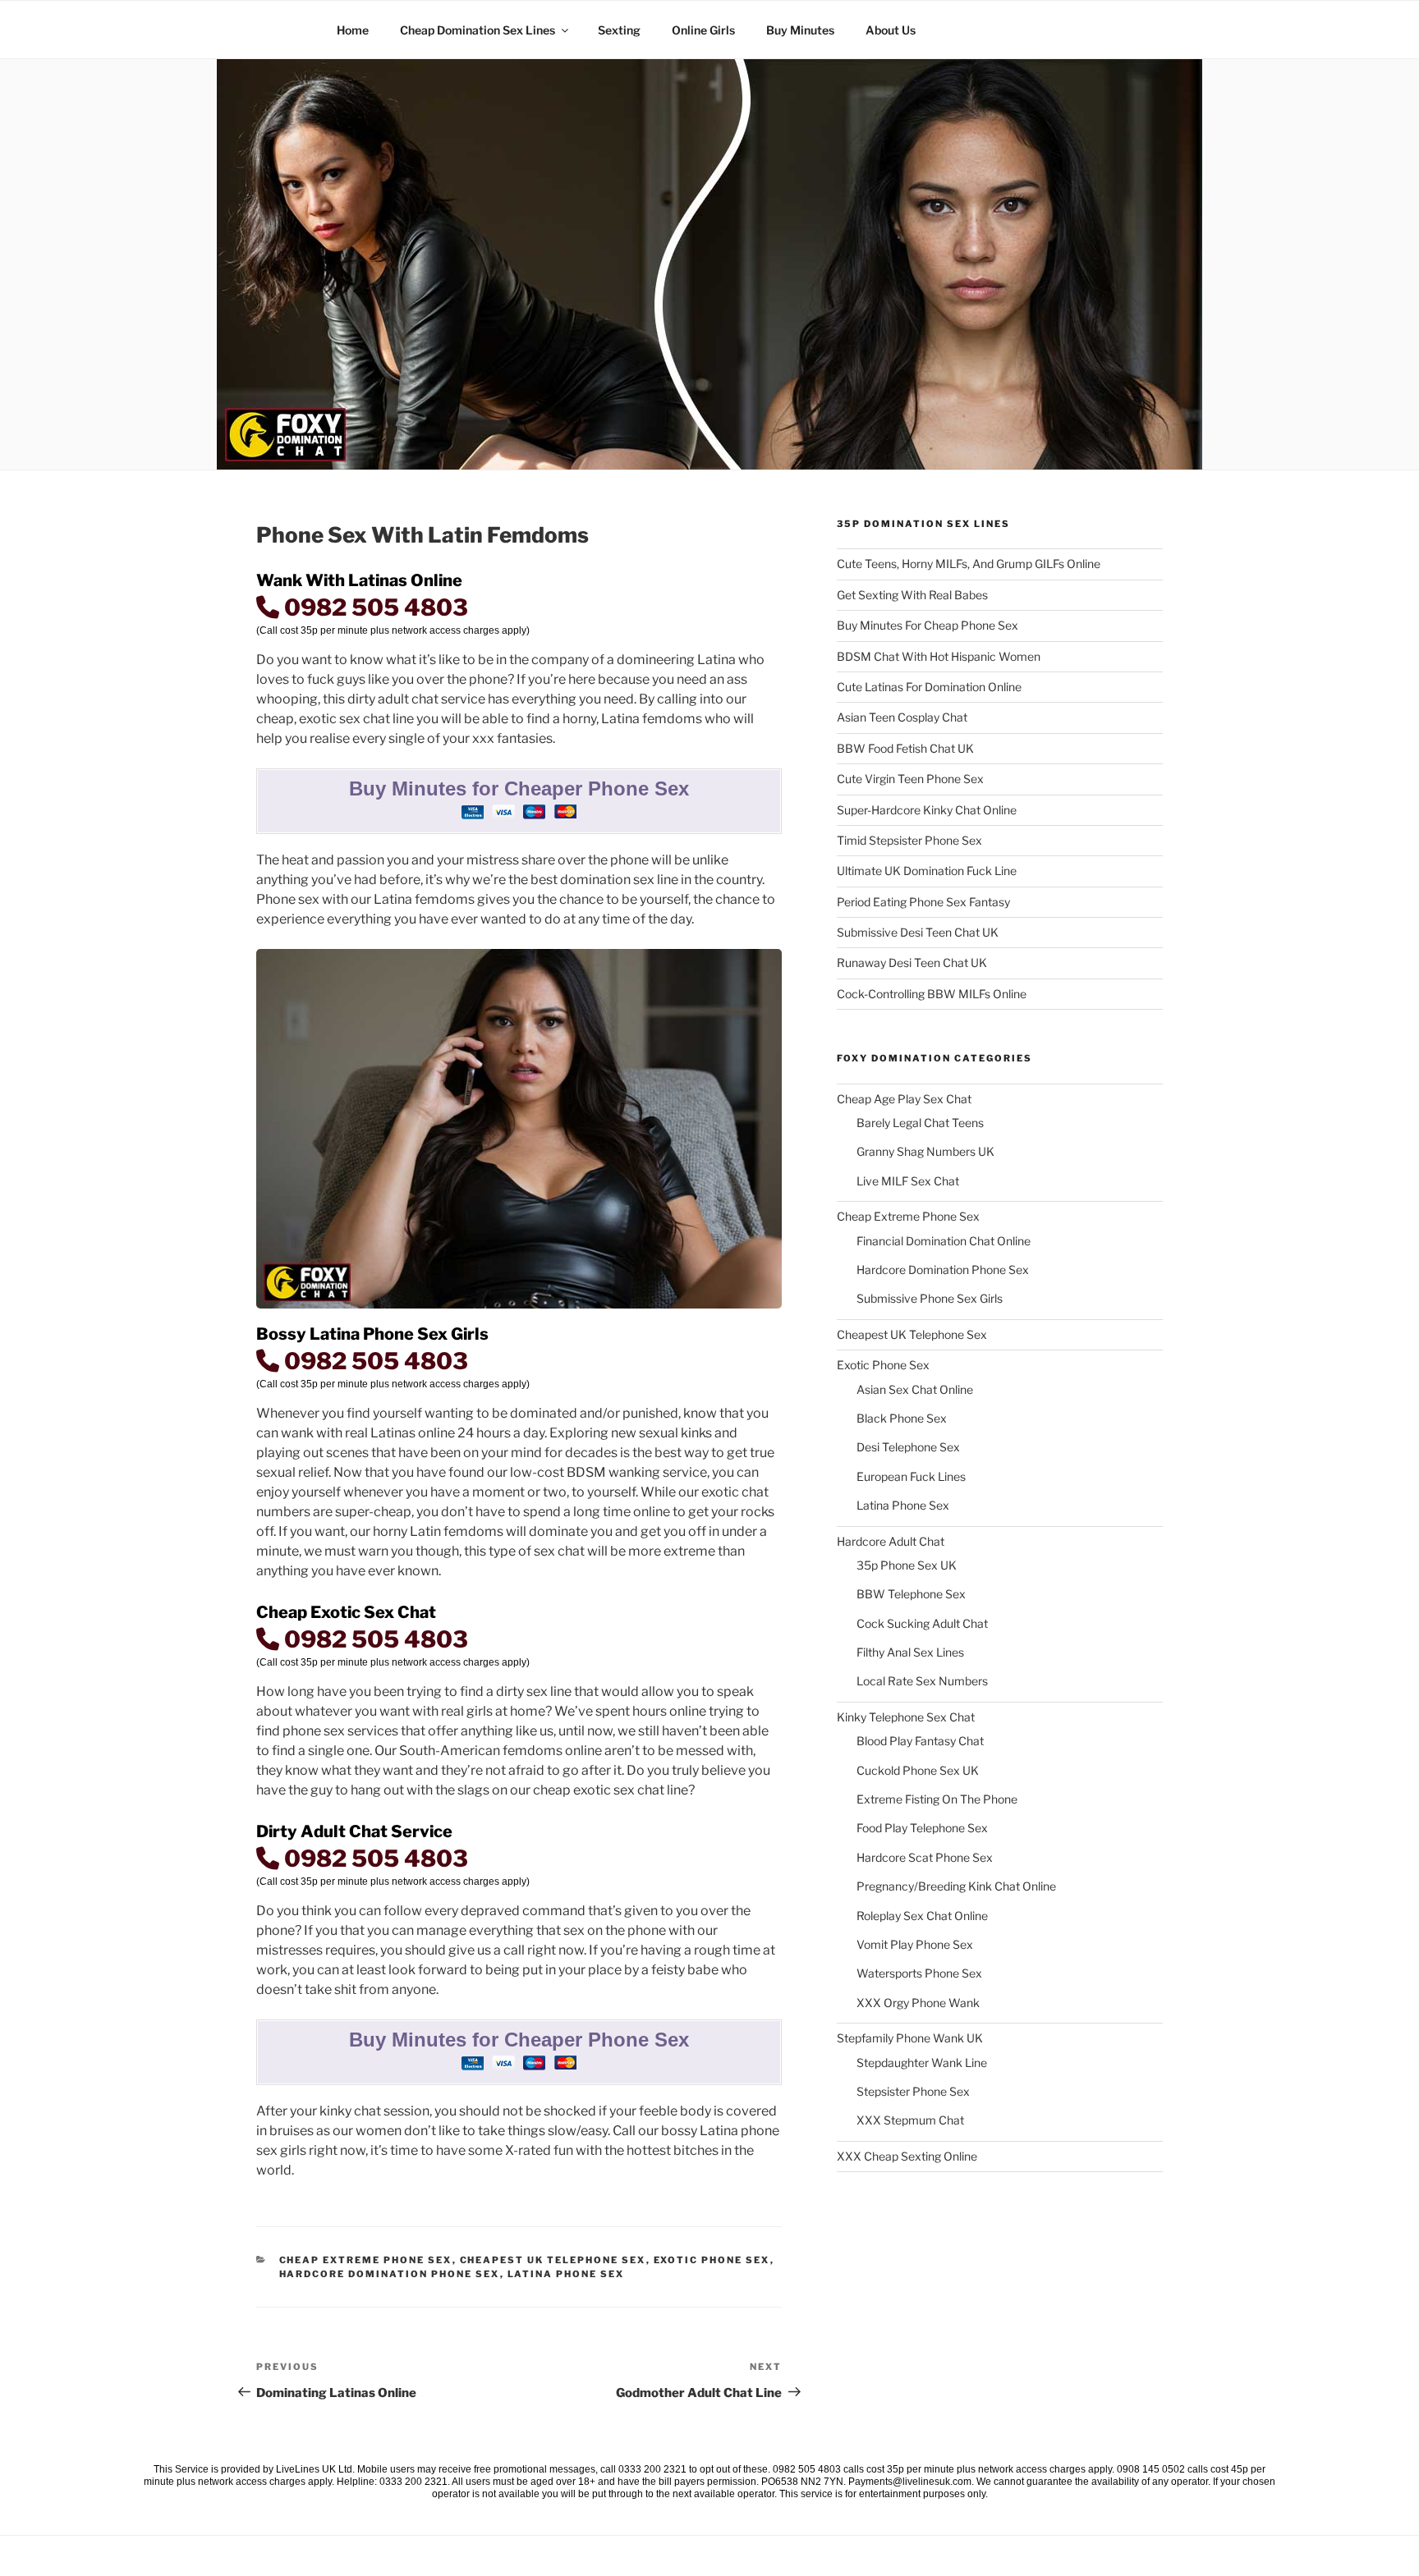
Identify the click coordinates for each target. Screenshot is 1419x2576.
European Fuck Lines (911, 1476)
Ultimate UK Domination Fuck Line (927, 871)
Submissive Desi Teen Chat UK (918, 932)
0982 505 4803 (374, 607)
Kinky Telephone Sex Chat (906, 1717)
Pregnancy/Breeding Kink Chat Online (956, 1886)
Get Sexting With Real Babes (912, 595)
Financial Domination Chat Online (944, 1241)
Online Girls (703, 30)
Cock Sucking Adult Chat (922, 1623)
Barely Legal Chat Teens (920, 1123)
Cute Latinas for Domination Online (929, 687)
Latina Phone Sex (566, 2274)
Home (353, 30)
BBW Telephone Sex (911, 1594)
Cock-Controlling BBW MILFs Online (932, 994)
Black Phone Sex (902, 1418)
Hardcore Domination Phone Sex (390, 2274)
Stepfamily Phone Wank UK (910, 2038)
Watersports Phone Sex (919, 1973)
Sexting (619, 30)
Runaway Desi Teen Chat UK (912, 963)
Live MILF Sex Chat (908, 1181)
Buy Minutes (800, 30)
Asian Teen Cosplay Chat (902, 717)
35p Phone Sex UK (907, 1565)
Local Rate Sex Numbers (922, 1681)
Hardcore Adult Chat (891, 1541)
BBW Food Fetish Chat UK (905, 748)
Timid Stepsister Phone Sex (909, 840)
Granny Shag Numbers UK (925, 1151)
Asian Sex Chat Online (915, 1389)
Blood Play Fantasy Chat (920, 1741)
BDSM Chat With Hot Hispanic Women (939, 656)
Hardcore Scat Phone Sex (925, 1857)
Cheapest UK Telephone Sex (553, 2260)
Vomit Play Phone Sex (915, 1944)
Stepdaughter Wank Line (922, 2063)
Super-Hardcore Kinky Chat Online (927, 810)
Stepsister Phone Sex (913, 2091)
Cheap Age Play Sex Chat (904, 1099)
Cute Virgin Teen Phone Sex (910, 779)
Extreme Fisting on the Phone (937, 1799)
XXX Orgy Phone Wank (918, 2003)
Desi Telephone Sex (908, 1447)
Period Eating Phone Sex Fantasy (923, 902)
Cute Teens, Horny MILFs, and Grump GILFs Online (969, 564)
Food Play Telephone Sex (922, 1828)
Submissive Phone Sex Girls (930, 1298)
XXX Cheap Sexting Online (907, 2156)
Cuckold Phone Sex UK (918, 1770)
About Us (891, 30)
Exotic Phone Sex (712, 2260)
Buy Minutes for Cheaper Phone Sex (519, 788)
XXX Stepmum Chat (910, 2120)
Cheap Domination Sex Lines (478, 30)
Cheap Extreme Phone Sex (366, 2260)
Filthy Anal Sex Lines (910, 1652)
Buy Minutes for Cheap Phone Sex (928, 625)
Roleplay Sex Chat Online (922, 1916)
